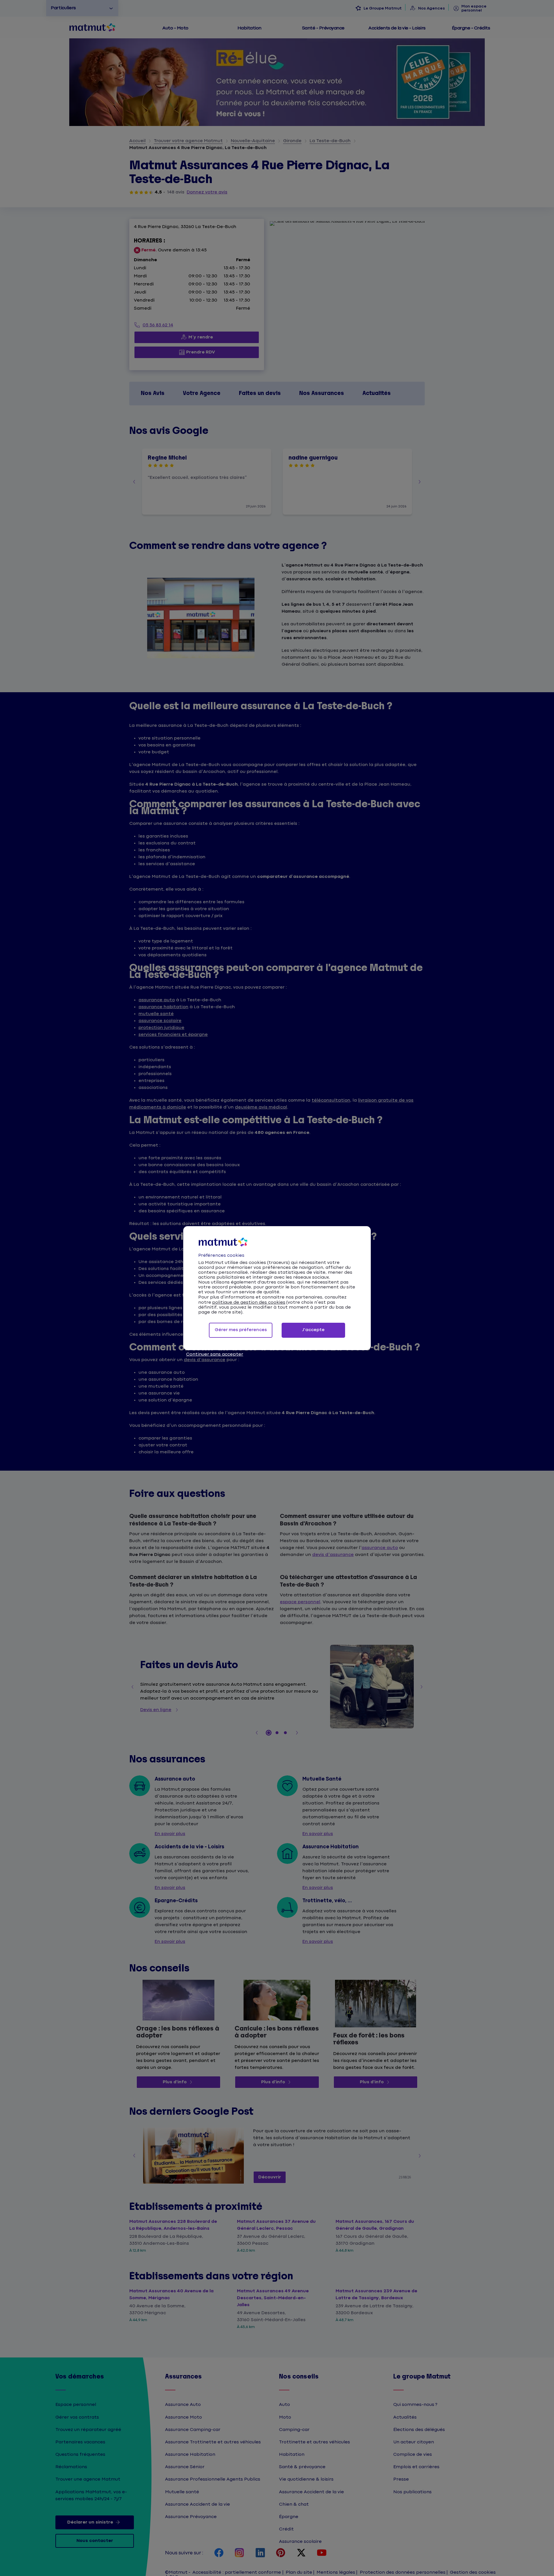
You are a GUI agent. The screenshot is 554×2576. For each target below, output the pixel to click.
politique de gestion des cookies (249, 1302)
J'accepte (313, 1330)
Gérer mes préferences (241, 1330)
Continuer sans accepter (215, 1354)
